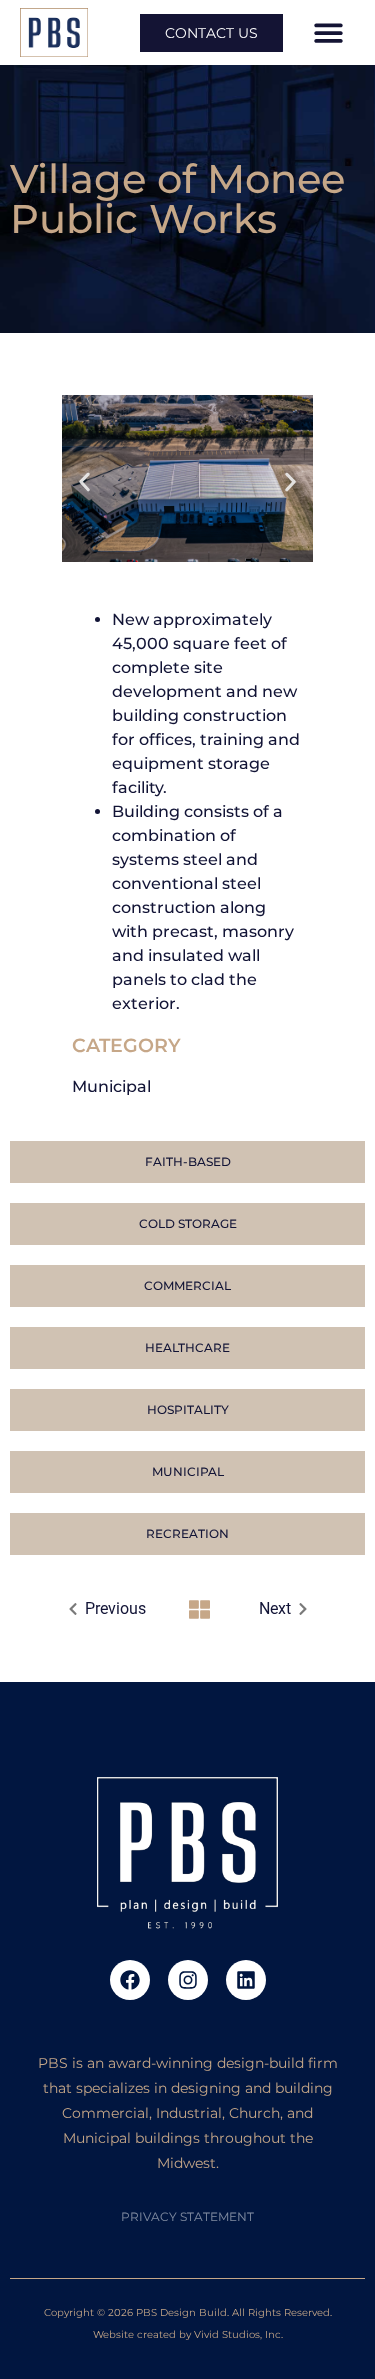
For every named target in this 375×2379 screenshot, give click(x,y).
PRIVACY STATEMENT (187, 2216)
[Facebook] (130, 1980)
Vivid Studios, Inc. (238, 2334)
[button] (328, 32)
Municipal (111, 1086)
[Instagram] (188, 1980)
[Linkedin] (246, 1980)
